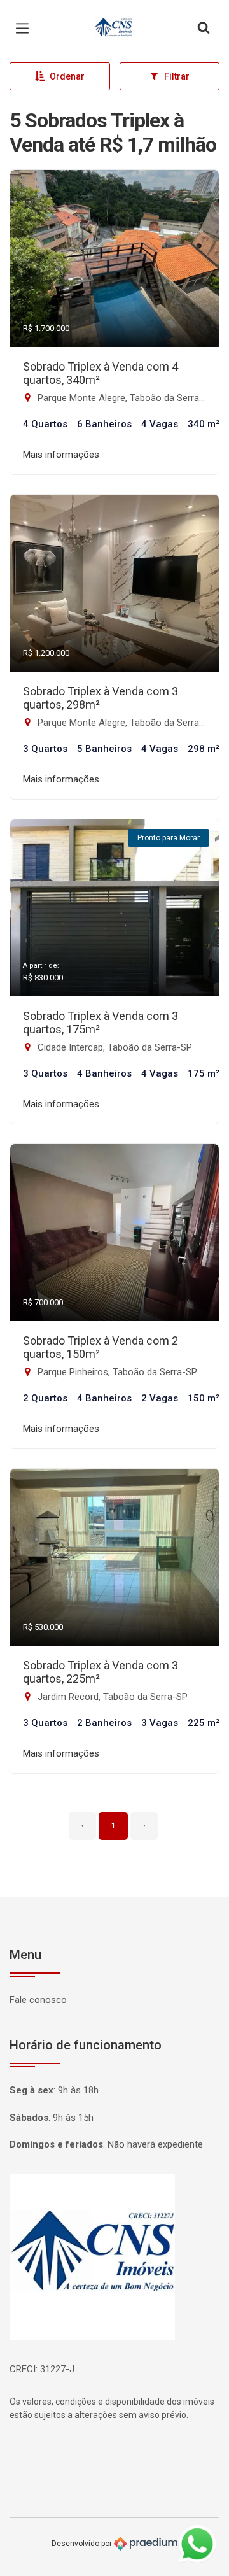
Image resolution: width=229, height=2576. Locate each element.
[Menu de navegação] (25, 29)
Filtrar (177, 76)
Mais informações (61, 455)
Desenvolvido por (83, 2544)
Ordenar (67, 76)
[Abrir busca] (204, 29)
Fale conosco (38, 2000)
